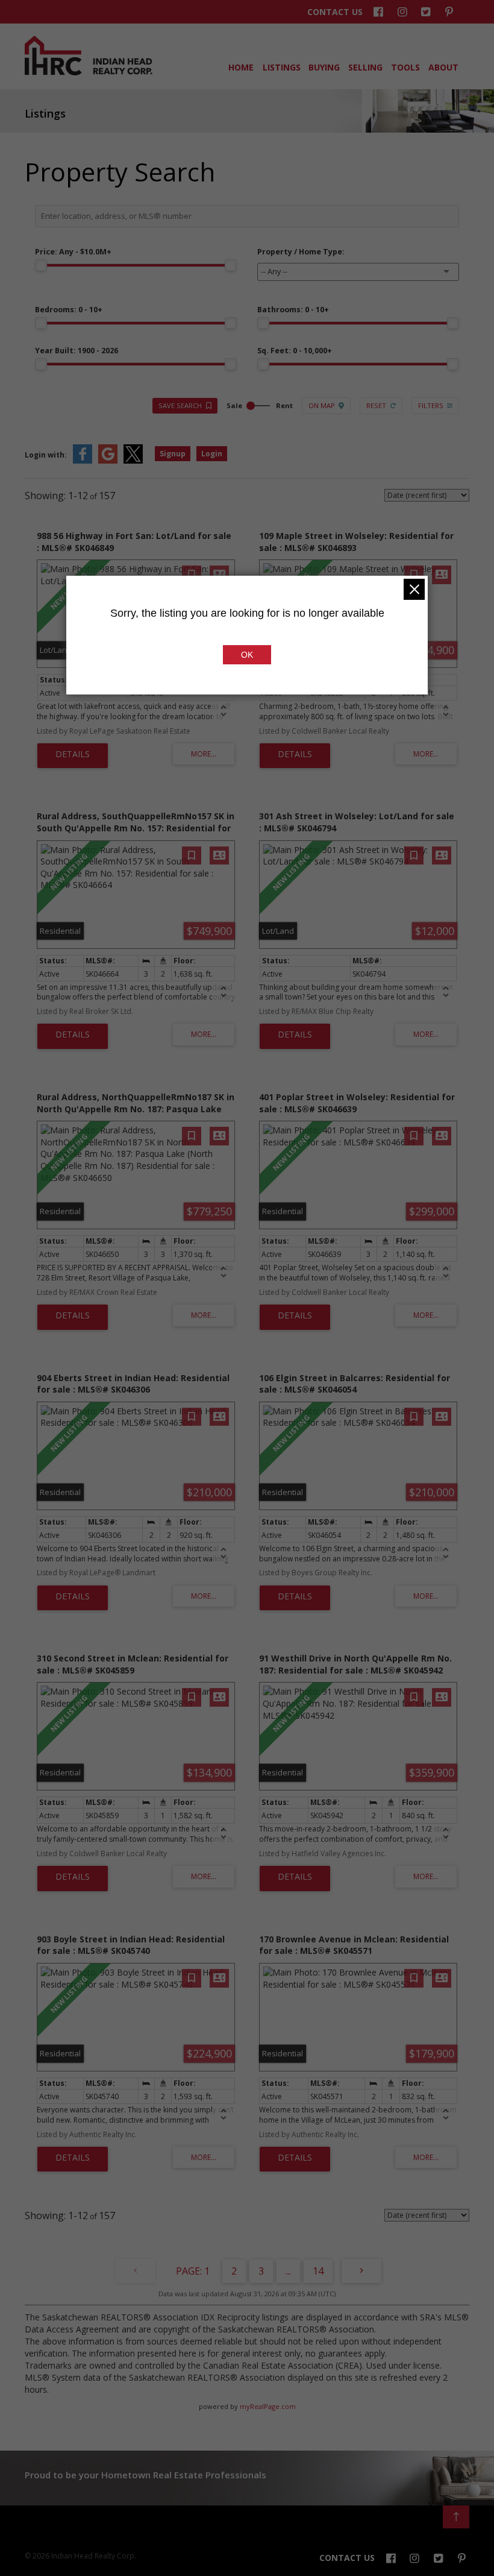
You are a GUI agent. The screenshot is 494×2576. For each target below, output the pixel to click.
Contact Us (335, 12)
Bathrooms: (293, 310)
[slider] (41, 265)
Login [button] (212, 454)
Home (240, 67)
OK (247, 655)
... (288, 2271)
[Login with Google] (108, 461)
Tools (405, 67)
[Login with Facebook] (83, 461)
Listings (281, 67)
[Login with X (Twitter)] (133, 461)
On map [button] (322, 405)
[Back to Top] (456, 2517)
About (443, 67)
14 (318, 2271)
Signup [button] (173, 454)
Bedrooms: (69, 310)
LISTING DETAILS (73, 756)
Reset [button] (376, 405)
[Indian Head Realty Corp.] (89, 72)
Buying (323, 67)
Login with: (46, 455)
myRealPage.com (268, 2406)
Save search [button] (180, 405)
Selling (364, 67)
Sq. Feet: (295, 351)
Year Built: (77, 351)
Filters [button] (431, 405)
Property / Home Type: (301, 252)
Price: (73, 252)
